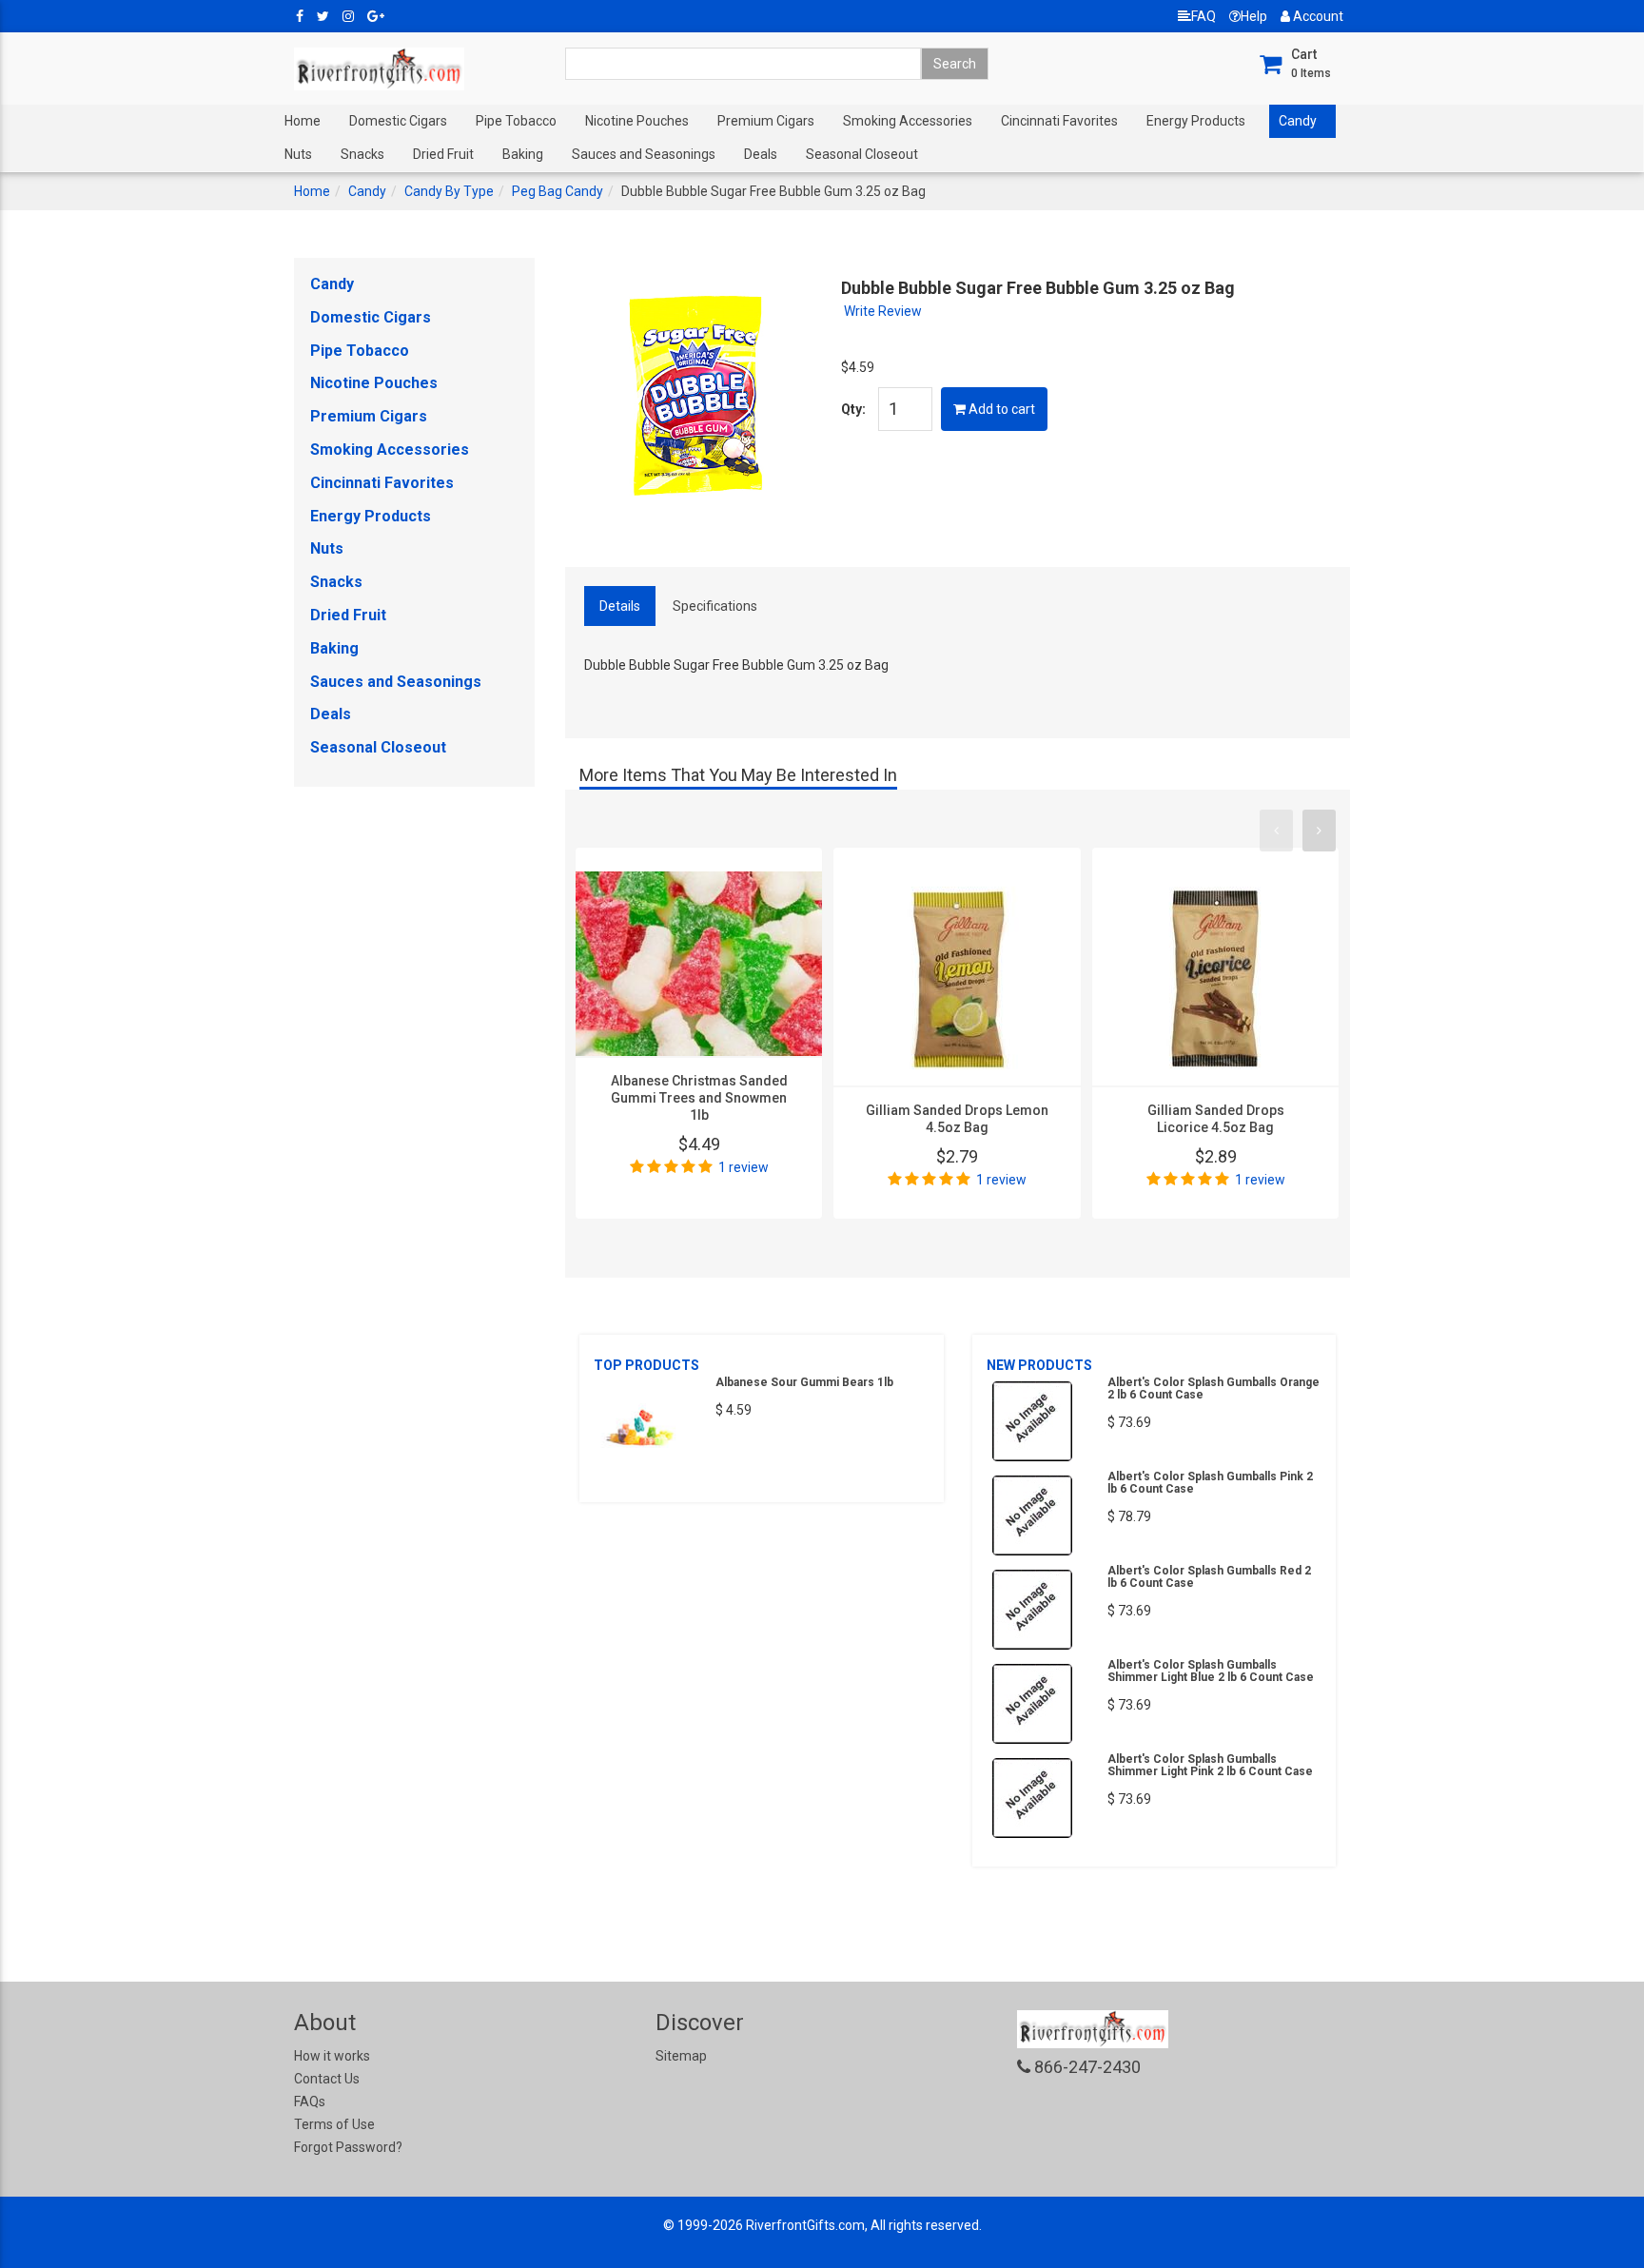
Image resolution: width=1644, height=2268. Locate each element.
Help (1254, 16)
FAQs (310, 2102)
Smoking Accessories (908, 121)
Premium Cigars (766, 121)
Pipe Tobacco (516, 121)
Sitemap (681, 2056)
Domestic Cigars (398, 121)
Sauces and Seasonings (644, 154)
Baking (523, 154)
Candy (1298, 121)
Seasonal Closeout (862, 154)
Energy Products (1196, 121)
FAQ (1204, 16)
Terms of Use (334, 2124)
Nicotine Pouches (637, 121)
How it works (332, 2056)
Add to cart (1000, 409)
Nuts (298, 154)
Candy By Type (449, 191)
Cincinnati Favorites (1059, 121)
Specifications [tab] (715, 606)
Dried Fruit (443, 154)
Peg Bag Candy (558, 191)
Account (1317, 16)
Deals (761, 154)
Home (303, 121)
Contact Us (327, 2079)
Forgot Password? (348, 2147)
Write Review (883, 311)
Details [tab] (620, 606)
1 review (744, 1167)
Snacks (362, 154)
